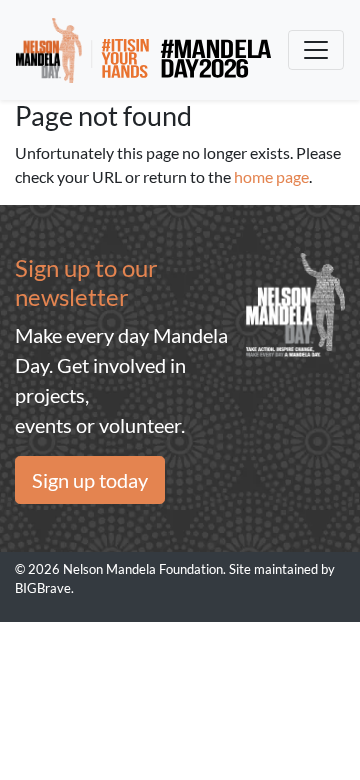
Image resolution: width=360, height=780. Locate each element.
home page (271, 176)
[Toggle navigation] (316, 50)
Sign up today (90, 480)
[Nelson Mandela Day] (143, 50)
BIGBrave (43, 588)
